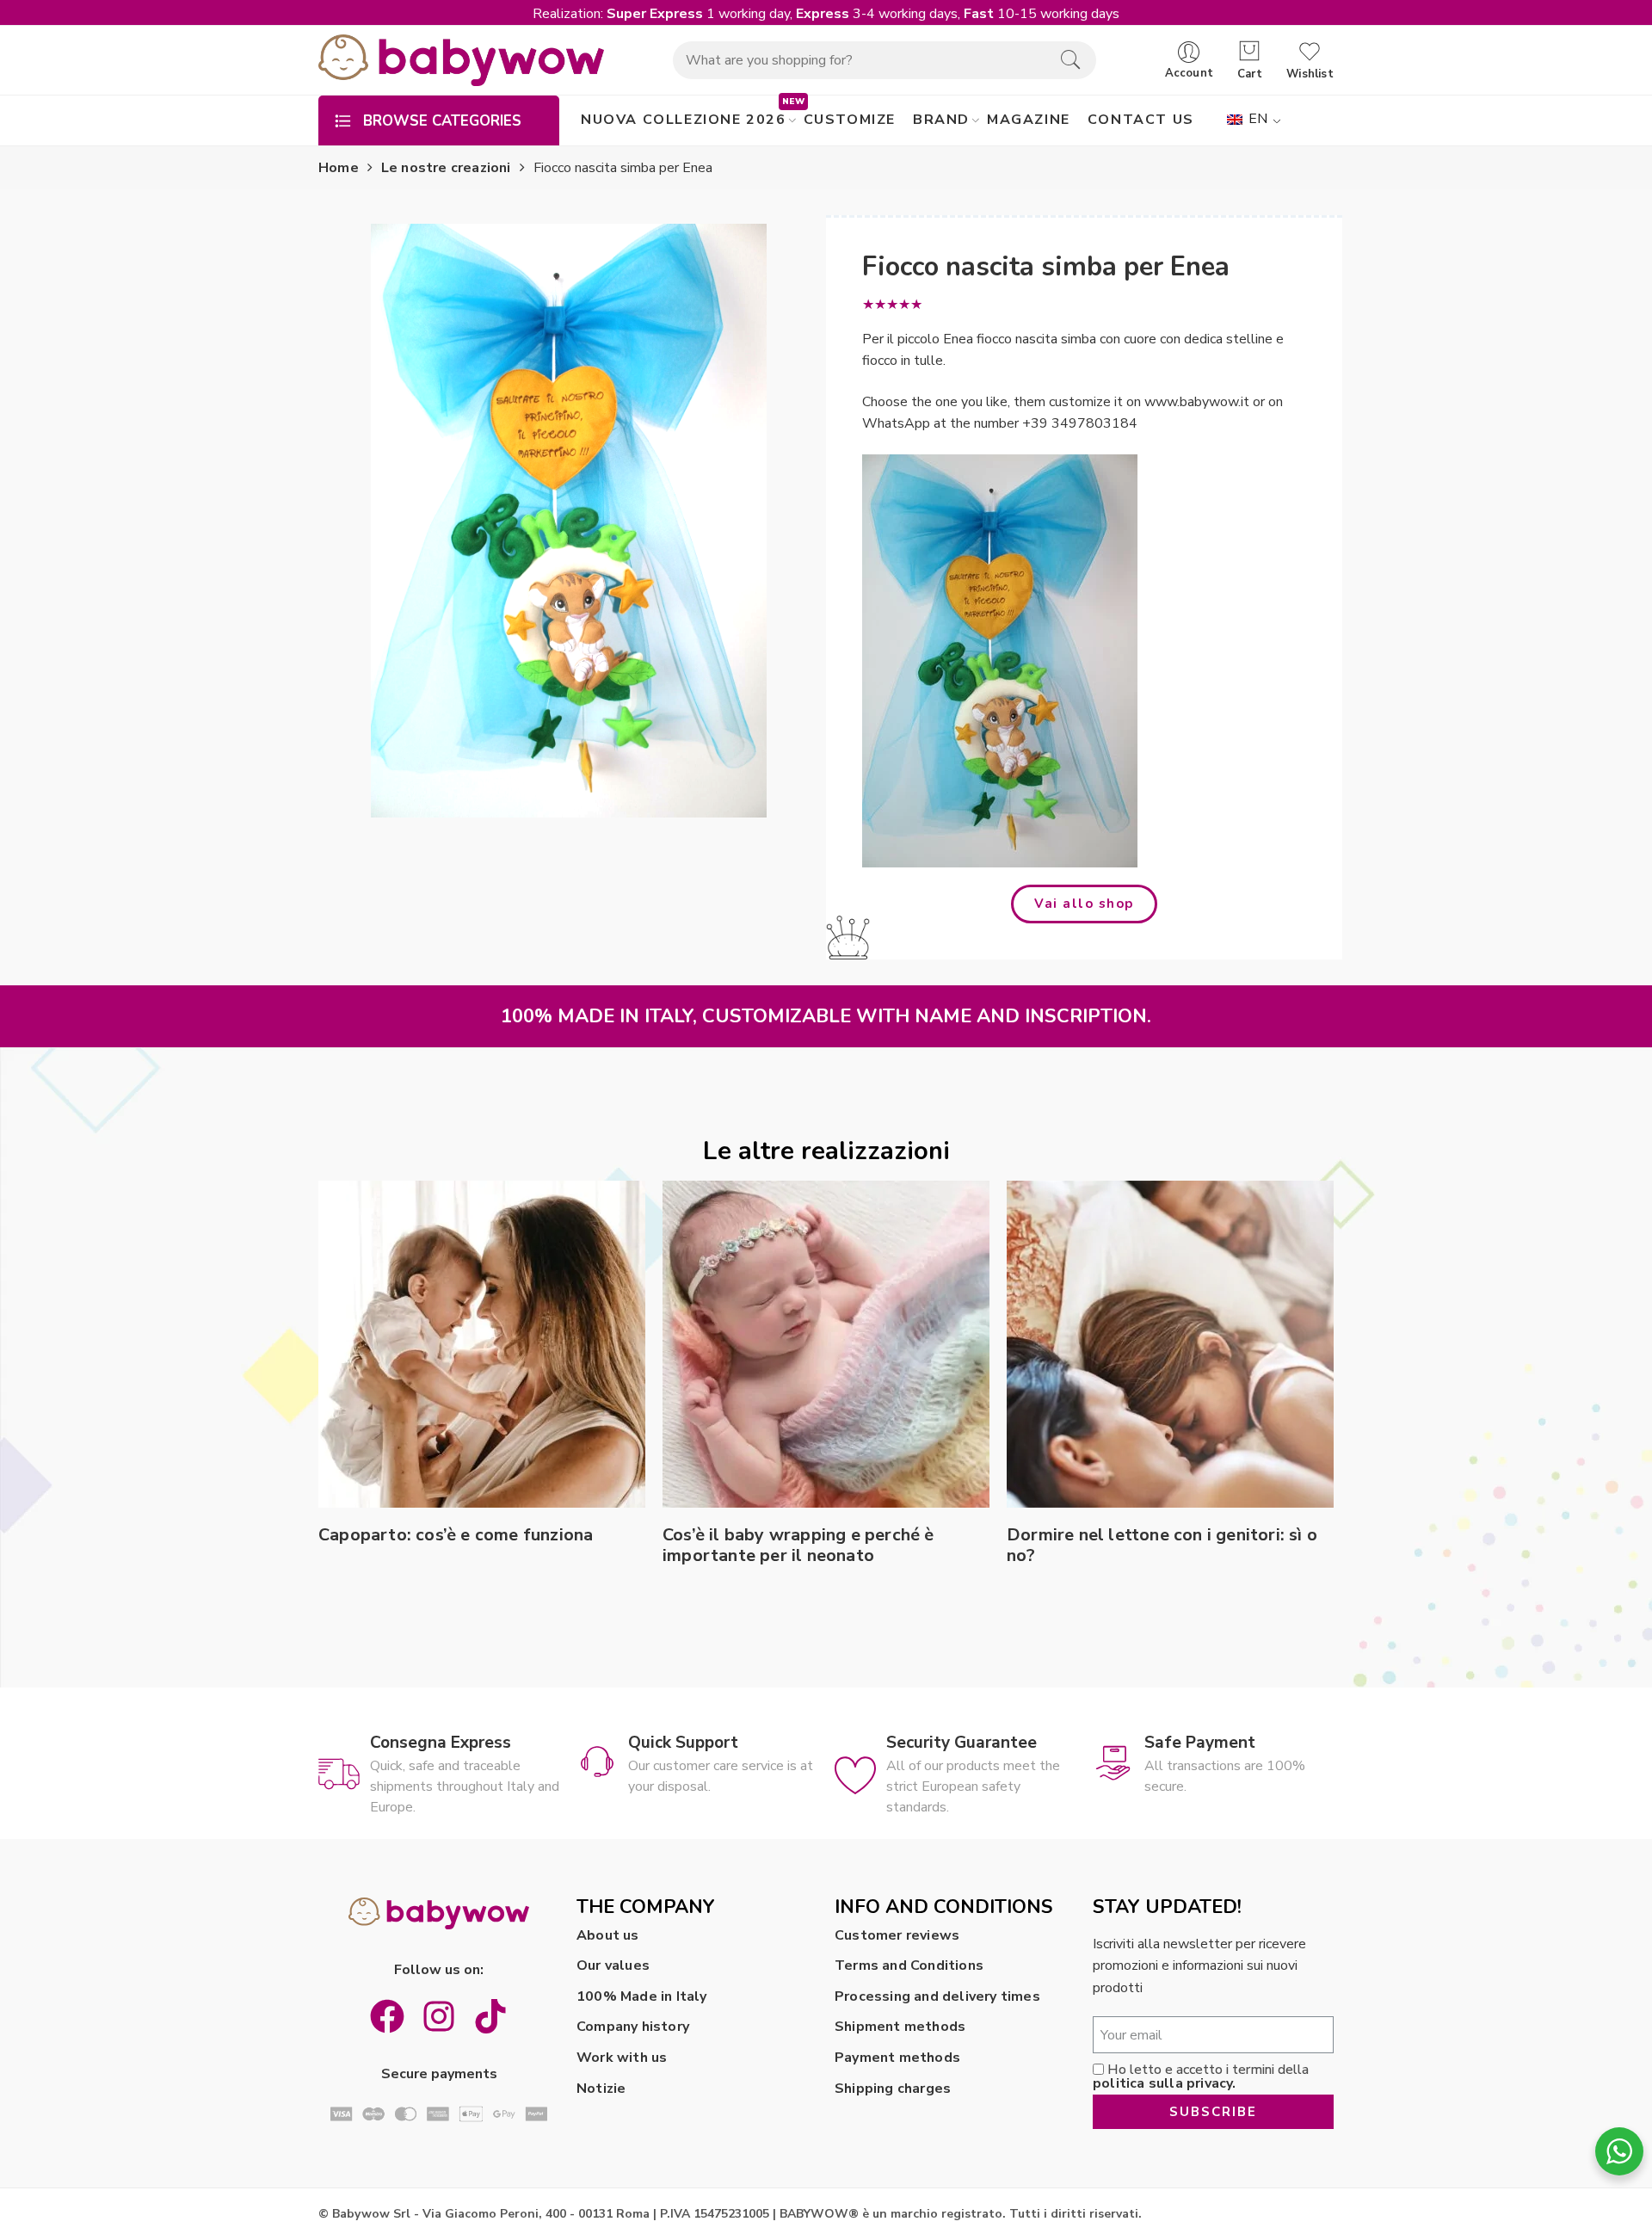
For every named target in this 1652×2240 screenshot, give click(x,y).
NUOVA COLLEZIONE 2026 (684, 120)
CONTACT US (1141, 120)
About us (608, 1935)
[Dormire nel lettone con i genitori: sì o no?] (1170, 1344)
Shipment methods (900, 2027)
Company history (633, 2027)
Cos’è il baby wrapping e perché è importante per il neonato (798, 1546)
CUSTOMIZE (850, 120)
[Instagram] (439, 2016)
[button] (1084, 904)
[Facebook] (387, 2016)
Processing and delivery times (937, 1996)
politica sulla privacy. (1165, 2083)
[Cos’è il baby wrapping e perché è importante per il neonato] (826, 1344)
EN (1257, 119)
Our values (613, 1965)
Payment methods (897, 2058)
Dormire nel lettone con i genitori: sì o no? (1162, 1546)
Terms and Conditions (909, 1965)
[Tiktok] (490, 2016)
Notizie (601, 2089)
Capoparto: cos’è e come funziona (456, 1535)
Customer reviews (897, 1935)
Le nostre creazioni (446, 168)
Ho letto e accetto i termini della (1201, 2076)
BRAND (941, 120)
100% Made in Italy (642, 1996)
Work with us (622, 2058)
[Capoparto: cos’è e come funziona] (482, 1344)
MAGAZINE (1029, 120)
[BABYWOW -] (461, 60)
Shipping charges (893, 2089)
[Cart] (1250, 52)
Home (339, 168)
